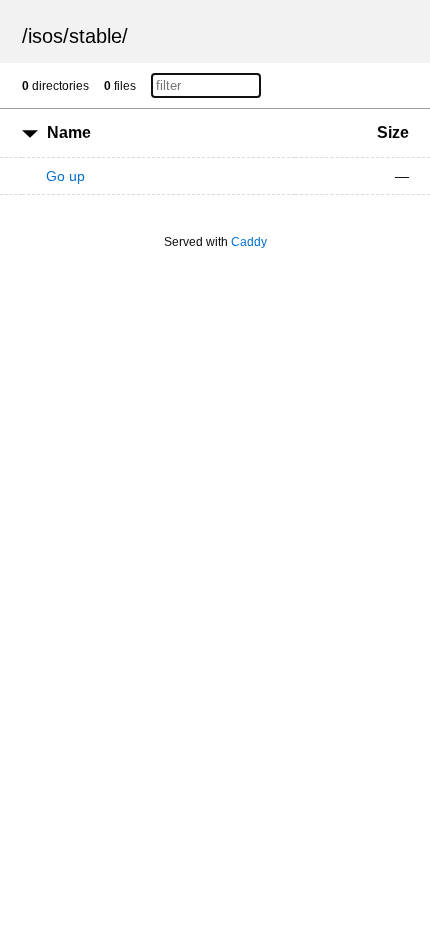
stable (95, 36)
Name (69, 132)
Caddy (249, 242)
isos (45, 36)
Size (393, 132)
